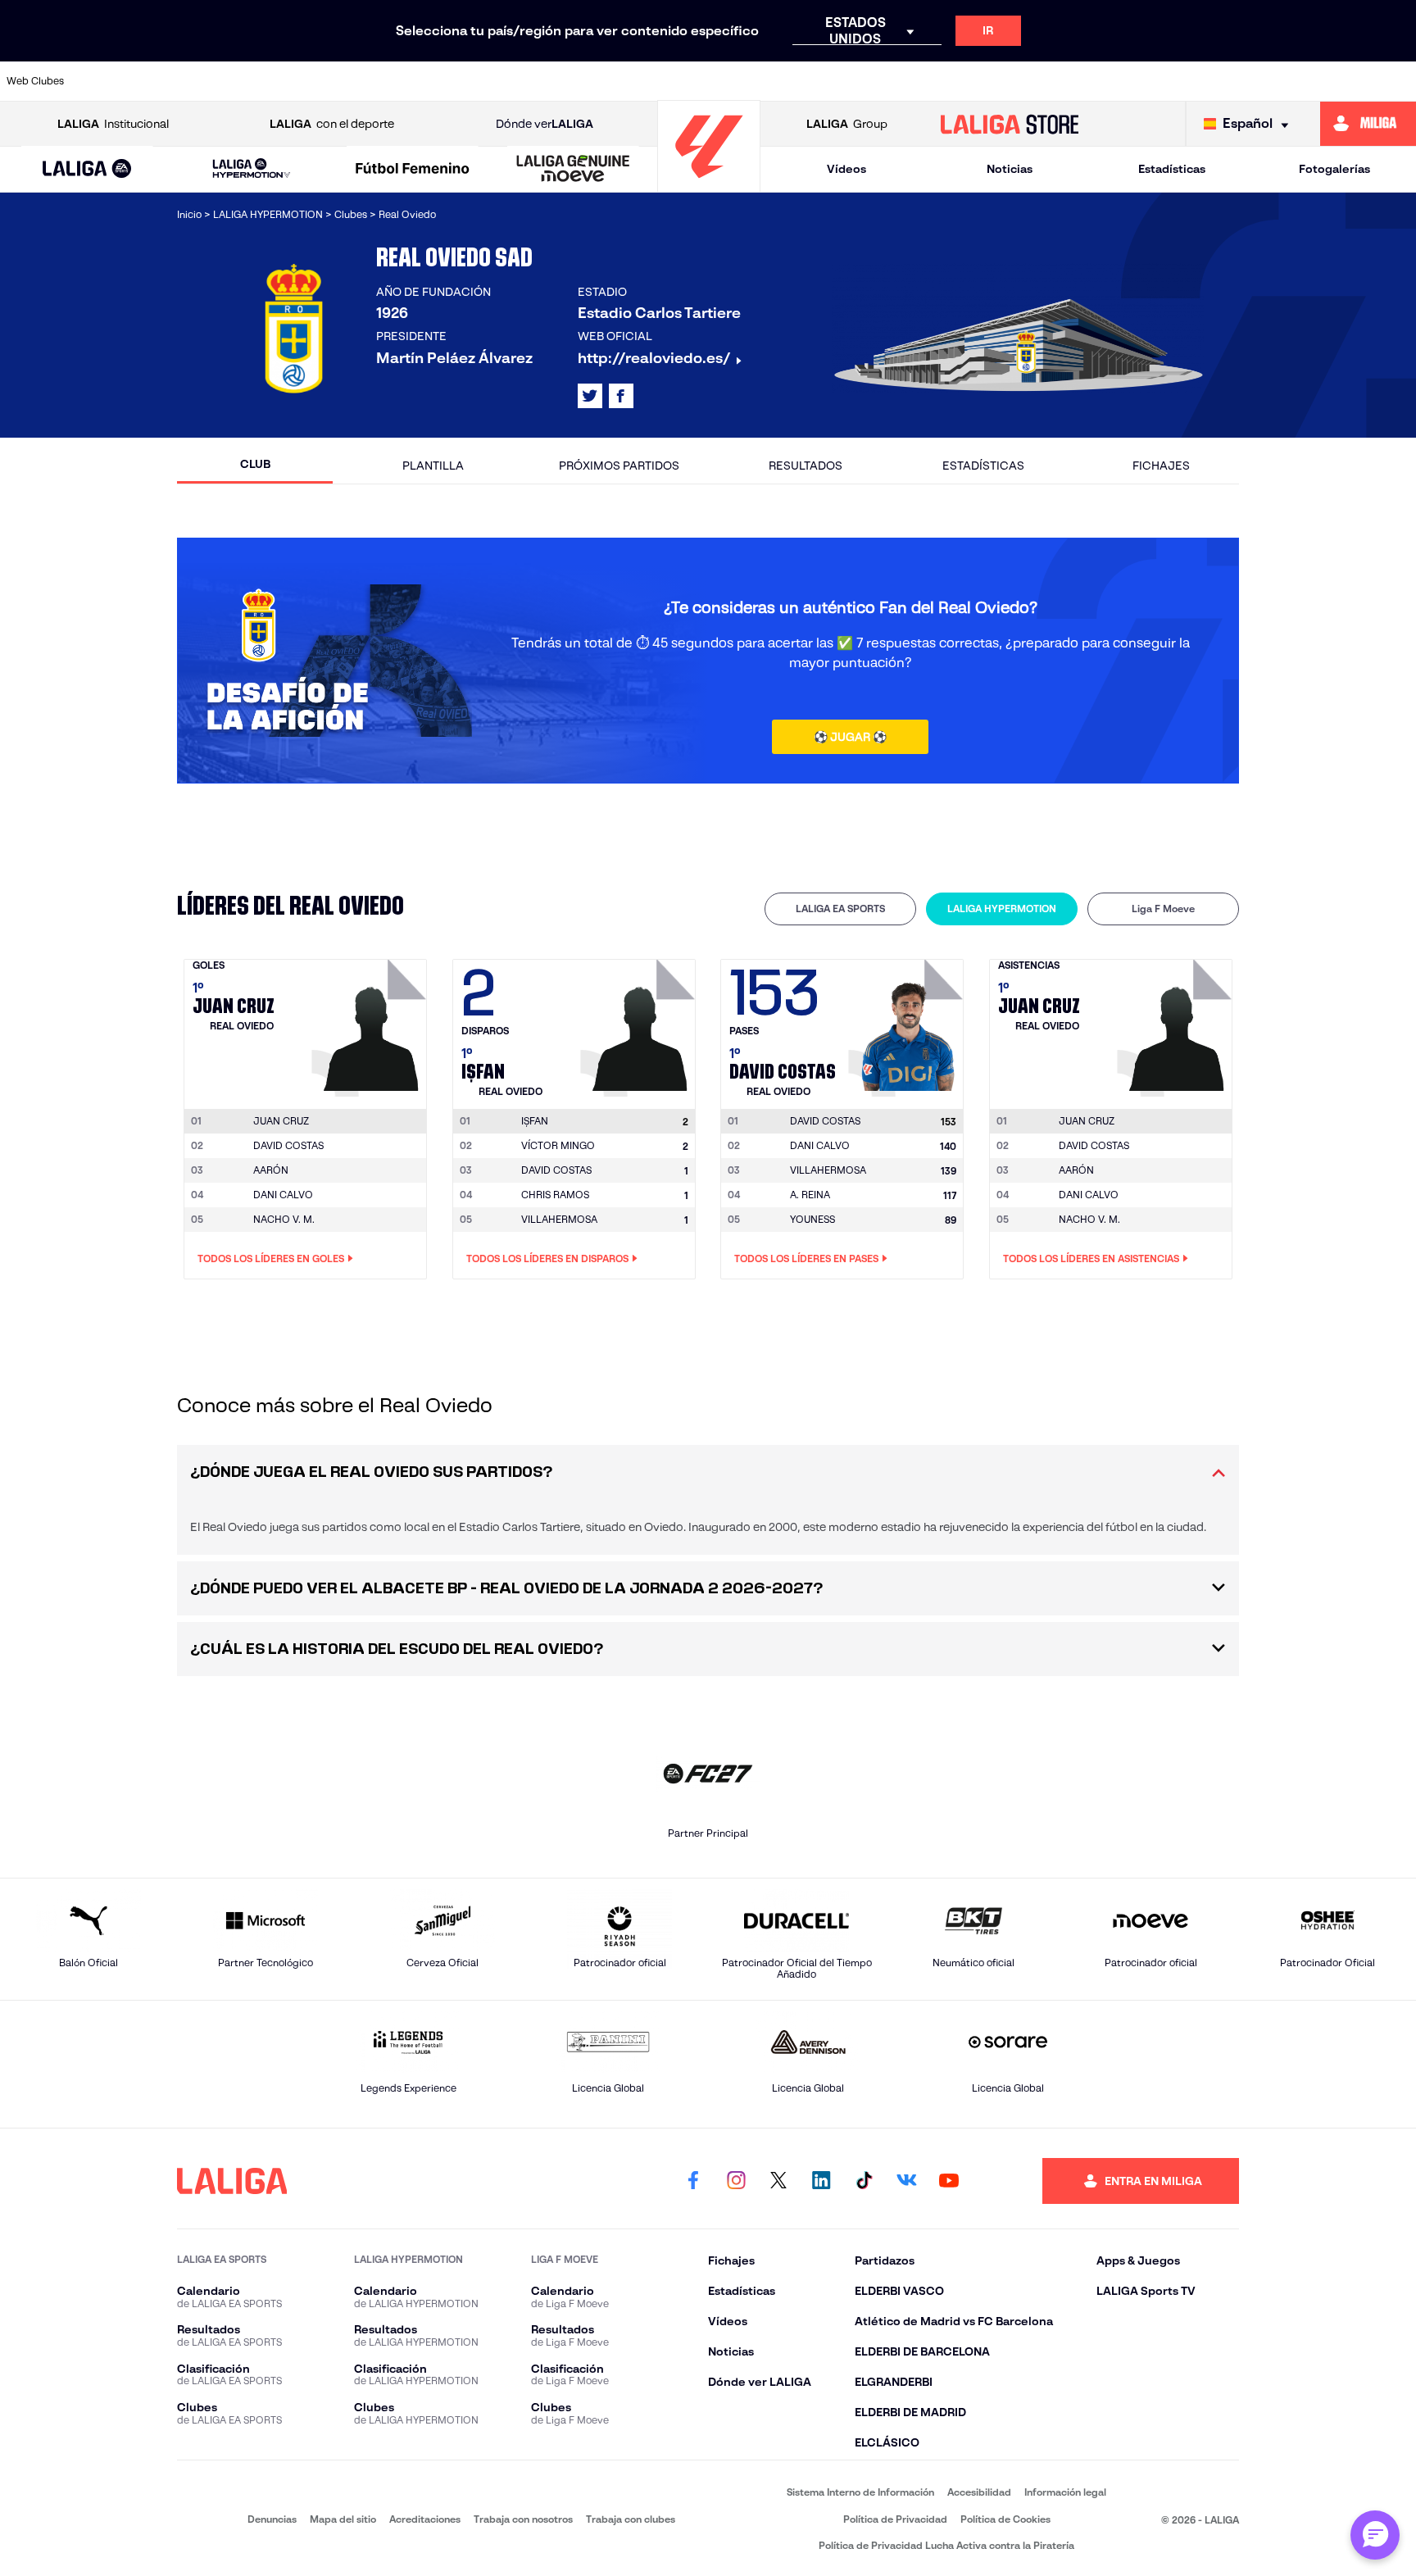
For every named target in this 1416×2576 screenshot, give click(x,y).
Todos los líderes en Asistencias (1091, 1258)
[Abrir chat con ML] (1375, 2535)
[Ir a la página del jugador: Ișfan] (640, 1024)
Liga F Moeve (1163, 909)
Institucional (113, 124)
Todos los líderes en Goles (271, 1258)
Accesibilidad (979, 2492)
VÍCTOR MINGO (558, 1145)
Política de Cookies (1005, 2519)
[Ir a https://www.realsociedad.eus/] (1196, 81)
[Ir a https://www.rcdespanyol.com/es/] (993, 81)
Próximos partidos (619, 466)
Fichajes (1161, 466)
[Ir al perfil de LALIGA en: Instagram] (736, 2181)
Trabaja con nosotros (523, 2519)
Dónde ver (545, 124)
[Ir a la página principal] (709, 185)
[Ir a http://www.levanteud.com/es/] (657, 81)
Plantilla (433, 466)
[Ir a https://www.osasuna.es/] (253, 81)
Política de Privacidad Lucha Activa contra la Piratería (946, 2545)
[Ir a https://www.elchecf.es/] (456, 81)
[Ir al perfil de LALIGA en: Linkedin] (821, 2181)
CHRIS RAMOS (555, 1195)
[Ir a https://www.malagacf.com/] (724, 81)
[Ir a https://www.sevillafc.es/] (1263, 81)
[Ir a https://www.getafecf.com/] (590, 81)
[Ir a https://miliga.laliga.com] (1368, 124)
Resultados (806, 466)
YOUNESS (812, 1219)
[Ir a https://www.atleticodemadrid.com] (186, 81)
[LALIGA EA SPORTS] (87, 170)
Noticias (1010, 169)
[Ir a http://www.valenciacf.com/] (1330, 81)
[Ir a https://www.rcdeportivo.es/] (926, 81)
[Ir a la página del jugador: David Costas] (908, 1024)
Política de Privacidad (895, 2519)
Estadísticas (1172, 169)
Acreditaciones (425, 2519)
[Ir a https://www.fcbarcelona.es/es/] (523, 81)
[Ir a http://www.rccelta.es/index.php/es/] (320, 81)
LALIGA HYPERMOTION (1002, 909)
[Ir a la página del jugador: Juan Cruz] (371, 1024)
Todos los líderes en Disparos (547, 1258)
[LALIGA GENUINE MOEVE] (573, 170)
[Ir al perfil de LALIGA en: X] (590, 396)
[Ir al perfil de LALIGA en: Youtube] (949, 2181)
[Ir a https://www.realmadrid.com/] (1128, 81)
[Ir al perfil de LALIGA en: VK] (906, 2181)
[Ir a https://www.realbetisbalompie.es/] (1061, 81)
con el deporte (332, 124)
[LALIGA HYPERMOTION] (251, 169)
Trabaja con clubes (631, 2519)
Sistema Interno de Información (860, 2492)
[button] (87, 169)
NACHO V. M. (284, 1219)
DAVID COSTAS (288, 1145)
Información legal (1065, 2492)
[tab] (840, 909)
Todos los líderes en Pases (806, 1258)
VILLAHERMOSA (559, 1219)
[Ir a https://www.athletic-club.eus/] (119, 81)
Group (847, 124)
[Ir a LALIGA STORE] (1010, 124)
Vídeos (846, 169)
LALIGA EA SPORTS (840, 909)
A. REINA (810, 1195)
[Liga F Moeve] (413, 170)
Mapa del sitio (343, 2519)
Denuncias (272, 2519)
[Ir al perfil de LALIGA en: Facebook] (693, 2181)
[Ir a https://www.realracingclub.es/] (792, 81)
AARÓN (271, 1170)
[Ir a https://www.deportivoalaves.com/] (388, 81)
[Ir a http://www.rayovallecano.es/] (859, 81)
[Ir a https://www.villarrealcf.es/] (1397, 81)
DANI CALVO (283, 1195)
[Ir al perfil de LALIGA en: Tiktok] (864, 2181)
